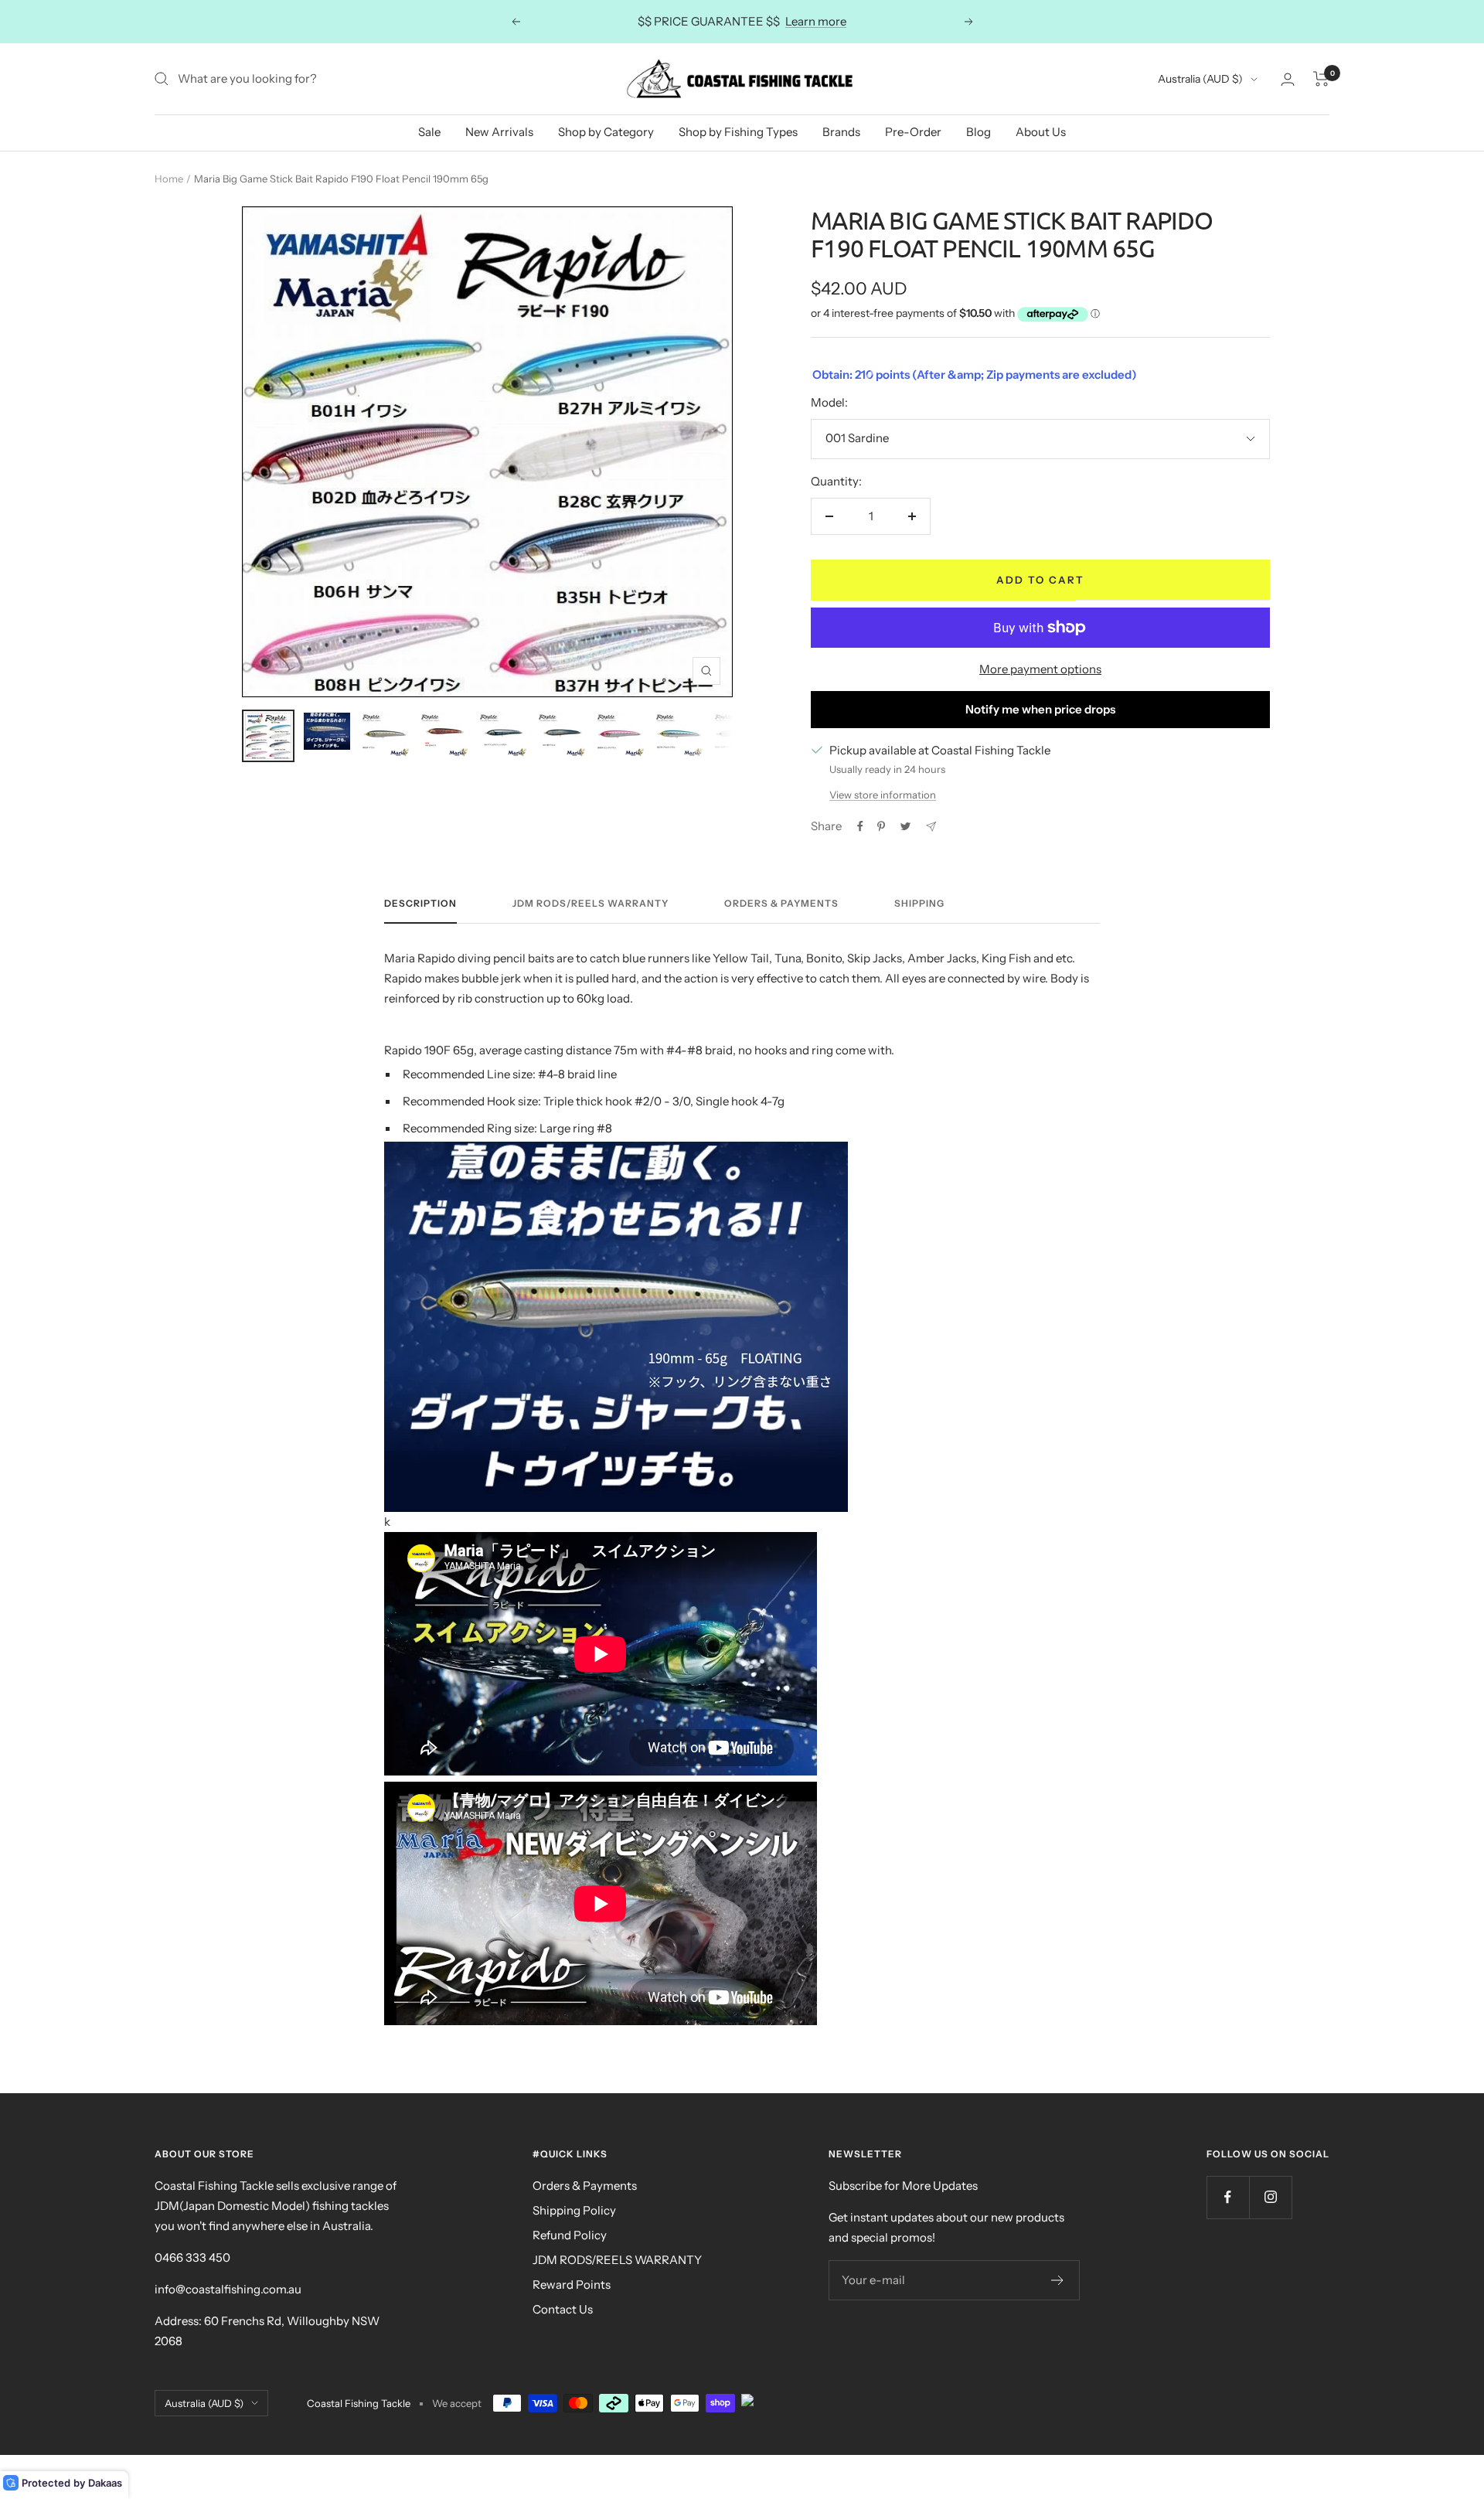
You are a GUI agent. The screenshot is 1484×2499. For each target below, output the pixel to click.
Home (169, 179)
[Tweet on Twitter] (905, 826)
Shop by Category (606, 132)
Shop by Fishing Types (738, 132)
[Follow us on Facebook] (1228, 2197)
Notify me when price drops (1040, 709)
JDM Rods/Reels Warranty (591, 904)
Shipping (919, 904)
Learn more (816, 21)
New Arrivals (499, 132)
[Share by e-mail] (931, 827)
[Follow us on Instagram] (1270, 2197)
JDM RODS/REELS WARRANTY (617, 2260)
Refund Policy (570, 2235)
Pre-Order (913, 132)
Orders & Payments (781, 904)
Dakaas (105, 2483)
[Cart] (1321, 79)
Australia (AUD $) (1200, 79)
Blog (979, 132)
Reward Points (572, 2285)
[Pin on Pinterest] (881, 826)
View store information (883, 795)
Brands (841, 132)
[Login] (1288, 79)
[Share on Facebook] (860, 826)
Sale (429, 132)
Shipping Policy (574, 2210)
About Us (1041, 132)
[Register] (1058, 2280)
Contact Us (563, 2309)
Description (420, 904)
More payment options (1040, 669)
